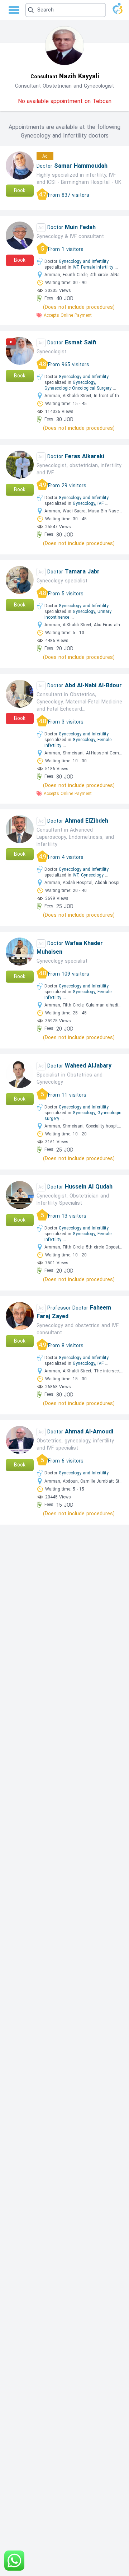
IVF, (76, 267)
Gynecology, (84, 382)
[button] (66, 10)
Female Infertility (97, 267)
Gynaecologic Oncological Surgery (78, 388)
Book (20, 190)
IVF (101, 503)
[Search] (65, 10)
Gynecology (92, 875)
